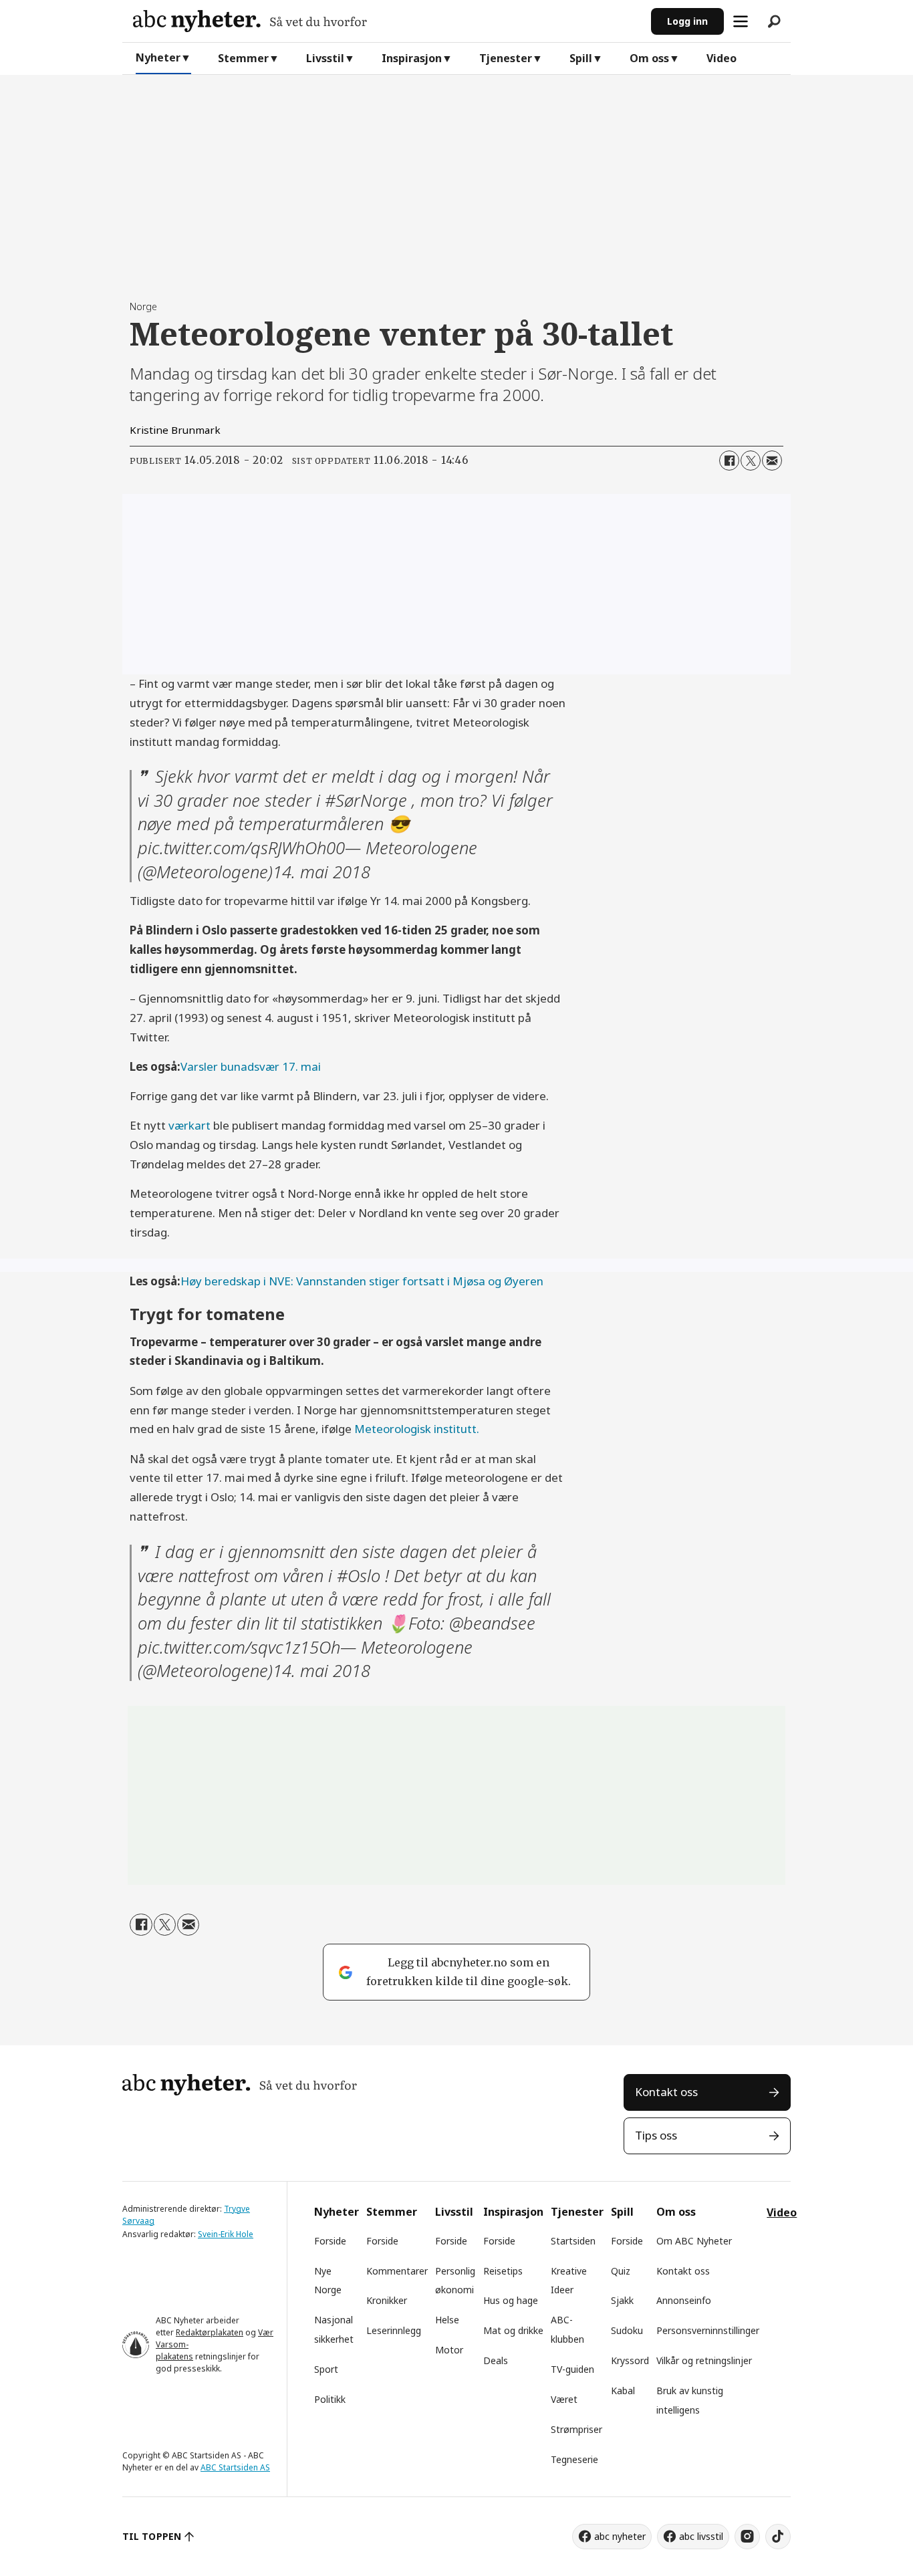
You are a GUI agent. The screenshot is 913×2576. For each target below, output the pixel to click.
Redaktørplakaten (210, 2332)
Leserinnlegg (394, 2330)
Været (564, 2399)
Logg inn (687, 21)
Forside (330, 2241)
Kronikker (387, 2300)
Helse (447, 2320)
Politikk (330, 2399)
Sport (326, 2369)
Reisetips (503, 2271)
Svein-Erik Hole (226, 2234)
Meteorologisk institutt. (417, 1429)
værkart (189, 1125)
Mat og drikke (513, 2330)
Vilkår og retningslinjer (704, 2360)
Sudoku (627, 2330)
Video (722, 58)
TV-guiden (572, 2369)
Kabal (623, 2391)
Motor (449, 2350)
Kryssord (630, 2360)
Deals (496, 2360)
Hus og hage (511, 2300)
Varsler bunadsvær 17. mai (251, 1066)
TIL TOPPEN (152, 2536)
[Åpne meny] (741, 21)
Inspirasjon (412, 58)
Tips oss (656, 2135)
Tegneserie (574, 2459)
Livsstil (325, 58)
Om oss (649, 58)
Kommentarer (397, 2271)
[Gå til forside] (387, 21)
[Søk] (774, 21)
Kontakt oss (666, 2092)
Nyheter (158, 57)
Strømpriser (576, 2429)
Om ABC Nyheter (694, 2241)
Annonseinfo (684, 2300)
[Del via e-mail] (772, 461)
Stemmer (243, 58)
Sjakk (622, 2300)
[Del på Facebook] (729, 461)
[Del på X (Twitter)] (751, 461)
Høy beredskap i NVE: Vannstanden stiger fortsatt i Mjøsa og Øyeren (362, 1281)
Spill (581, 58)
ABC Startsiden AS (235, 2467)
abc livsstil (701, 2536)
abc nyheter (620, 2536)
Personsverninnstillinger (708, 2330)
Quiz (621, 2271)
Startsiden (573, 2241)
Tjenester (506, 58)
